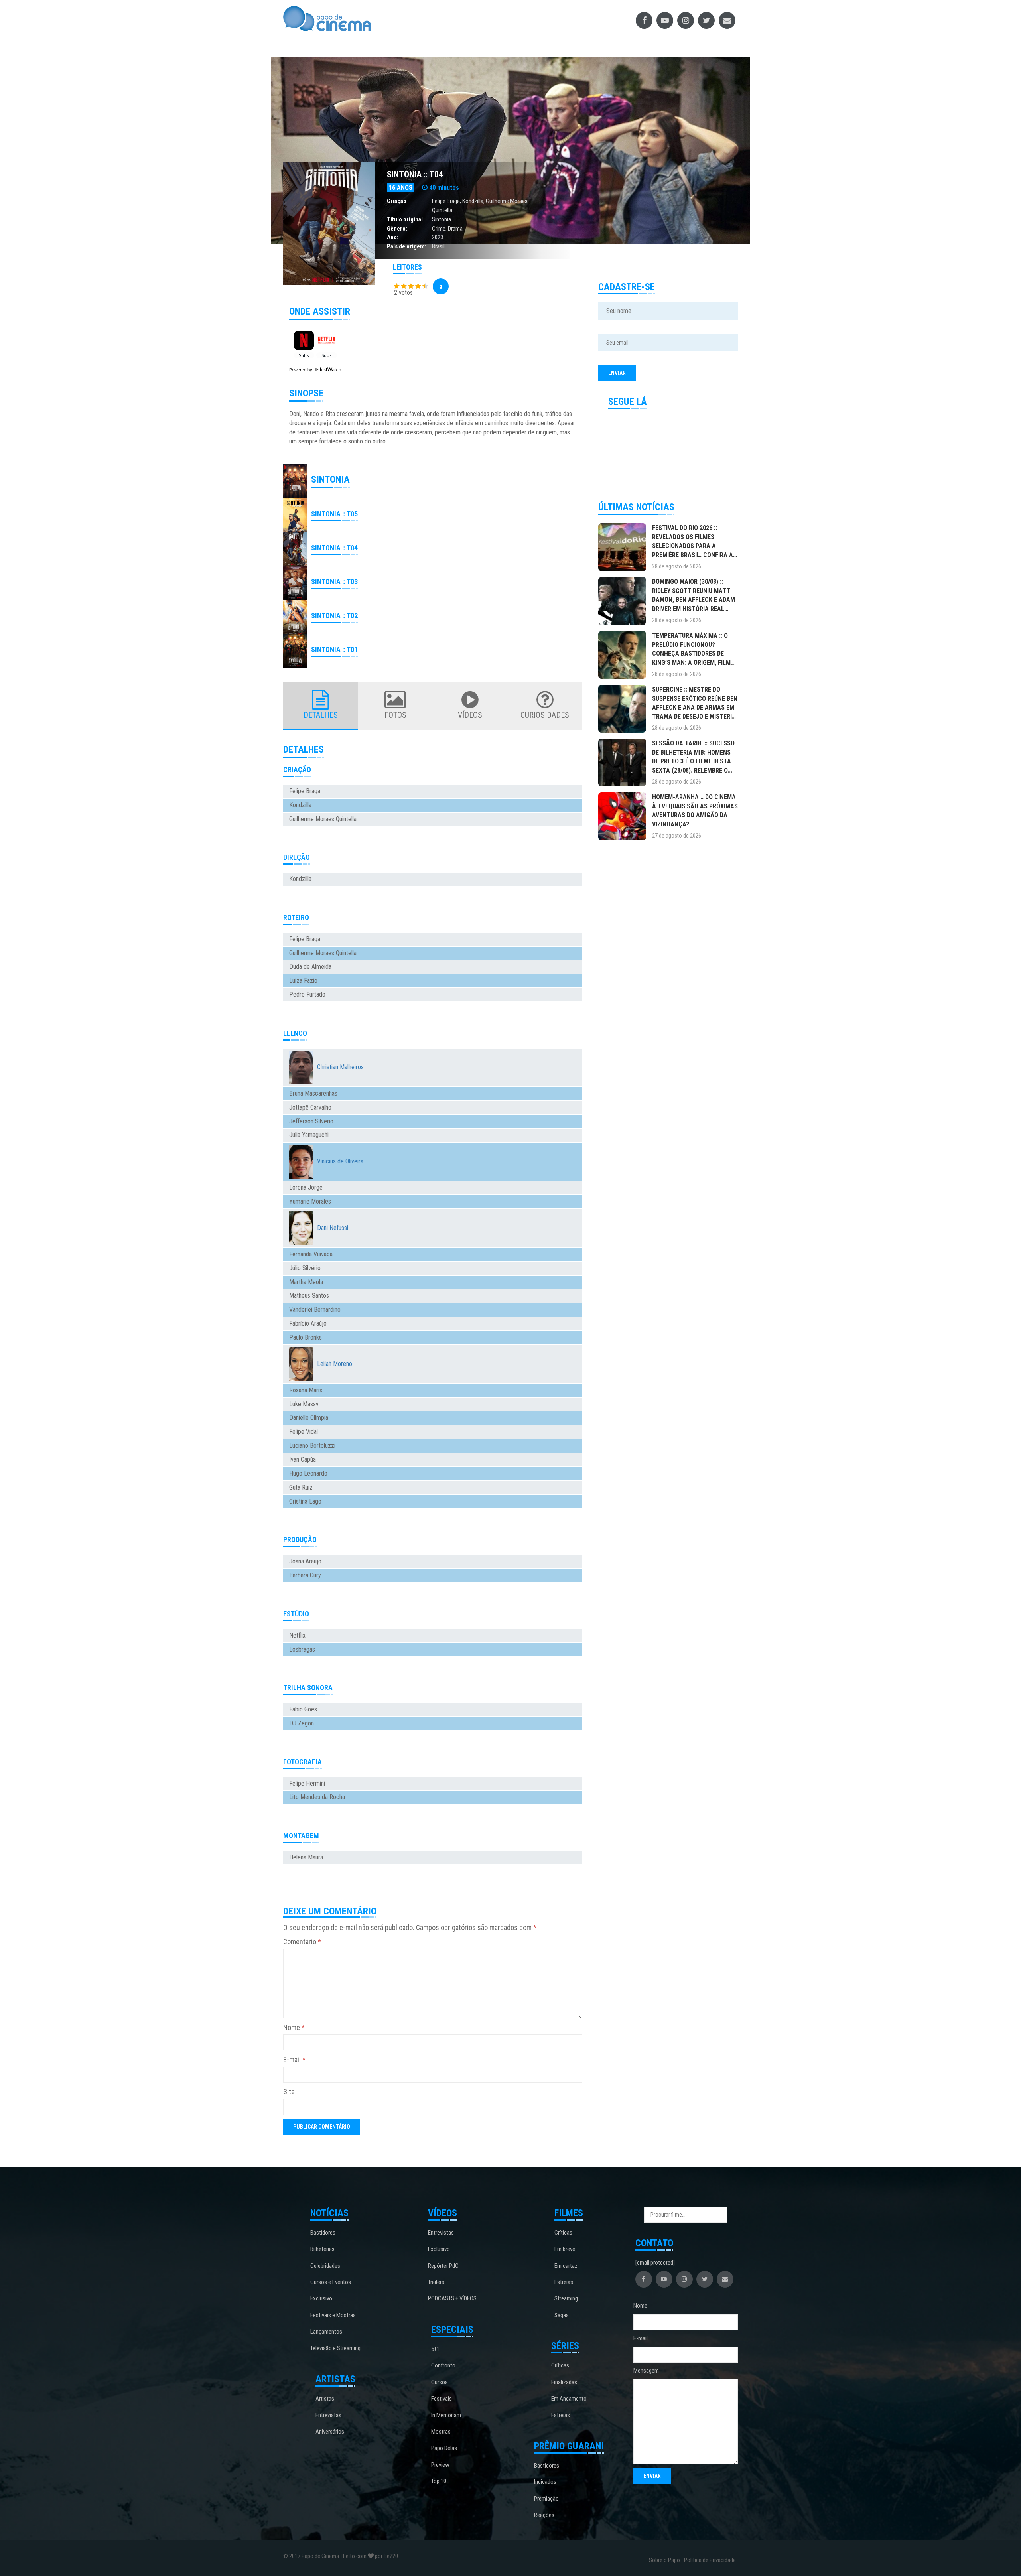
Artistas (325, 2399)
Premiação (546, 2499)
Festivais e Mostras (333, 2315)
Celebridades (325, 2266)
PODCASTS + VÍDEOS (452, 2298)
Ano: (393, 237)
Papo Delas (444, 2448)
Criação (397, 201)
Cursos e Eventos (331, 2282)
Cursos (440, 2382)
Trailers (436, 2282)
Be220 (391, 2556)
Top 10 (439, 2481)
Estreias (564, 2282)
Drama (455, 229)
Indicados (545, 2482)
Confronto (443, 2365)
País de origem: (407, 246)
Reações (544, 2515)
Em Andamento (569, 2399)
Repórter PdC (443, 2266)
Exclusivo (321, 2298)
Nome (294, 2027)
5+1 (435, 2349)
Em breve (565, 2249)
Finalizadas (564, 2382)
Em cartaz (566, 2266)
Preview (440, 2465)
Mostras (441, 2432)
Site (289, 2092)
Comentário (302, 1942)
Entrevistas (328, 2415)
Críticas (563, 2233)
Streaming (566, 2298)
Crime (439, 229)
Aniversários (330, 2432)
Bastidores (323, 2233)
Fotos (395, 715)
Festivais (442, 2399)
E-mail (294, 2059)
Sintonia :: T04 (415, 174)
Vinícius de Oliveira (340, 1161)
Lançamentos (326, 2332)
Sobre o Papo (664, 2560)
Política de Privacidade (710, 2560)
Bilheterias (322, 2249)
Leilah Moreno (335, 1364)
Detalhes (321, 715)
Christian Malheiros (340, 1067)
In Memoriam (446, 2415)
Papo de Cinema (320, 2556)
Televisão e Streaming (335, 2348)
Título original (405, 219)
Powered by (301, 370)
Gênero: (397, 229)
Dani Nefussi (333, 1228)
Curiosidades (545, 715)
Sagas (562, 2315)
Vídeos (470, 715)
